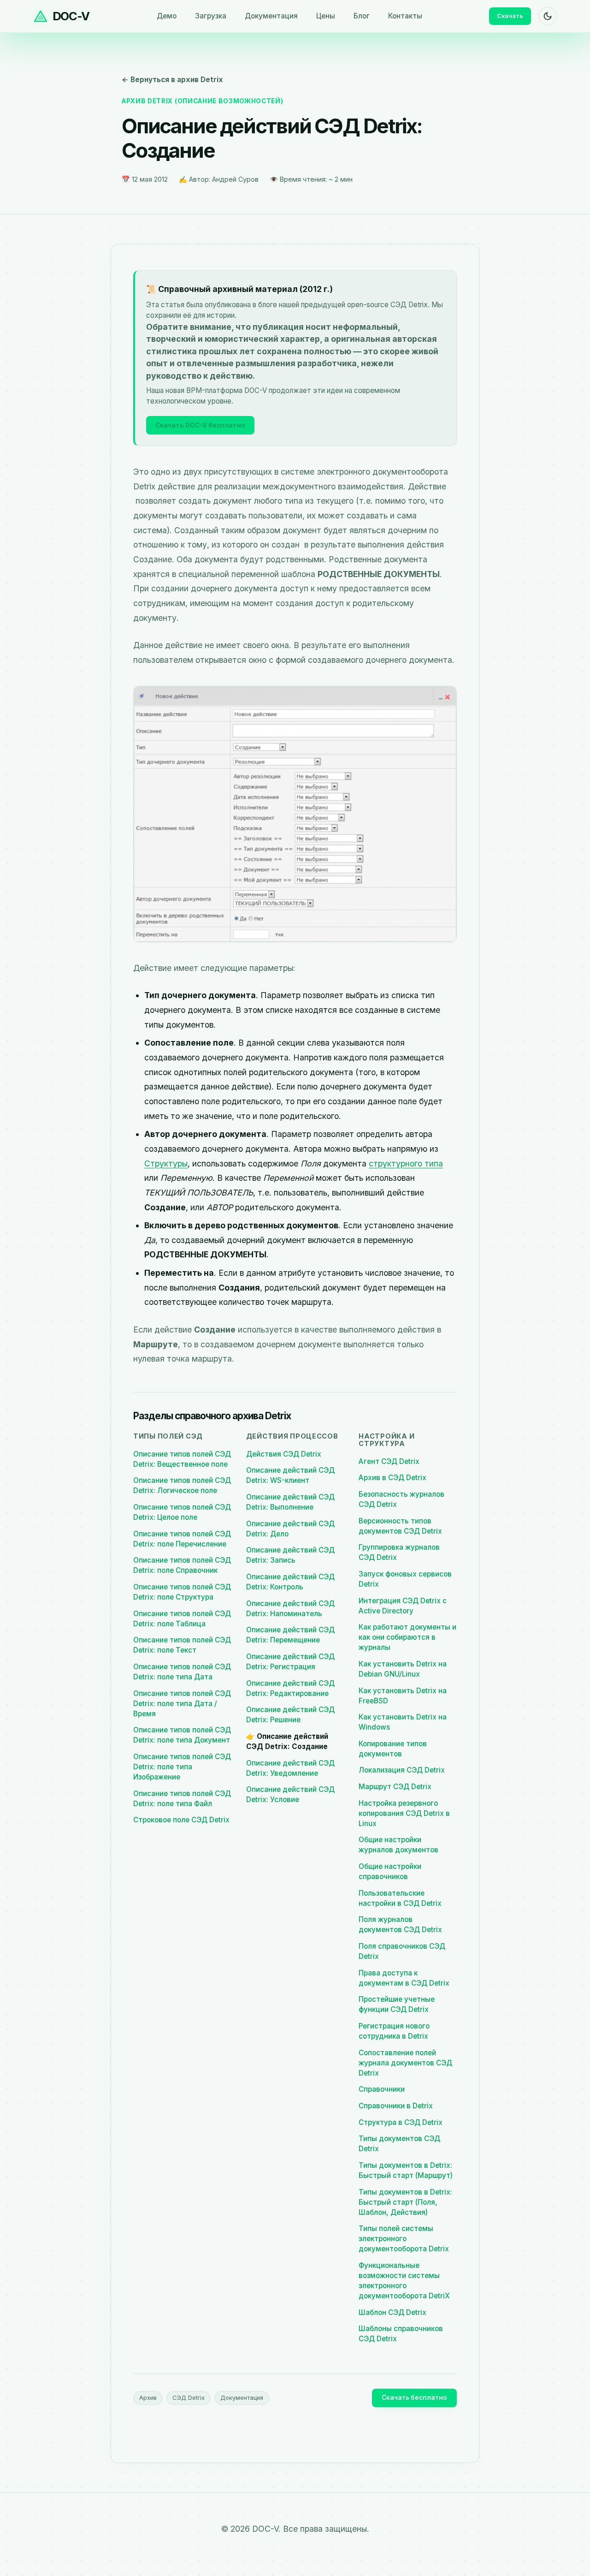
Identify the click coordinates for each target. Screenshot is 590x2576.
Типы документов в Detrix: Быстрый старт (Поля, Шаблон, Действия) (405, 2202)
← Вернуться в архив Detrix (172, 80)
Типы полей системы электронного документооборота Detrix (404, 2239)
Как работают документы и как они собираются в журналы (407, 1637)
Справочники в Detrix (396, 2106)
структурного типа (406, 1163)
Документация (271, 16)
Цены (326, 16)
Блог (362, 16)
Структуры (166, 1163)
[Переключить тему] (548, 16)
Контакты (405, 16)
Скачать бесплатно (414, 2398)
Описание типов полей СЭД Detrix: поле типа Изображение (182, 1767)
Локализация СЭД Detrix (402, 1770)
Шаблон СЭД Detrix (392, 2312)
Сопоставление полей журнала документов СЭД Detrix (405, 2063)
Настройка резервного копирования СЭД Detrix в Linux (404, 1813)
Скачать (510, 16)
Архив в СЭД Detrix (392, 1478)
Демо (167, 16)
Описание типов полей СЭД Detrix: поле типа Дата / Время (182, 1704)
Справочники (382, 2089)
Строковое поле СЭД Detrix (181, 1820)
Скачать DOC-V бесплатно (200, 425)
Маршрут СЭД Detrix (395, 1787)
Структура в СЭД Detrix (401, 2122)
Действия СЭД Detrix (284, 1454)
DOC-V (71, 16)
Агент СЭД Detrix (389, 1461)
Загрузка (211, 16)
